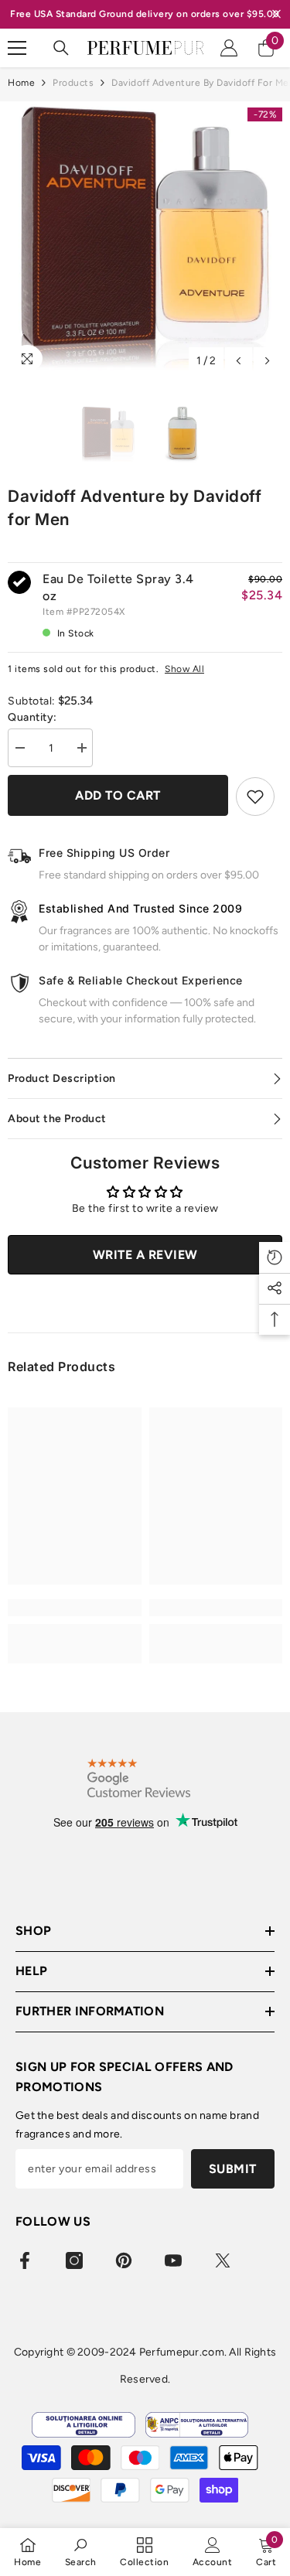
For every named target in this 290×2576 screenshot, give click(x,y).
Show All (184, 669)
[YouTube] (173, 2260)
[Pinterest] (124, 2260)
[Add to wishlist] (255, 797)
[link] (75, 1608)
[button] (239, 361)
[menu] (17, 48)
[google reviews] (139, 1778)
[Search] (61, 48)
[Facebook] (25, 2260)
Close (276, 14)
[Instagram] (74, 2260)
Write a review (145, 1255)
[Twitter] (223, 2260)
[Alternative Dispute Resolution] (197, 2425)
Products (73, 83)
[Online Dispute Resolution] (83, 2425)
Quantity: (32, 717)
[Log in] (229, 48)
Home (21, 83)
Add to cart (118, 795)
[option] (145, 239)
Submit (233, 2169)
